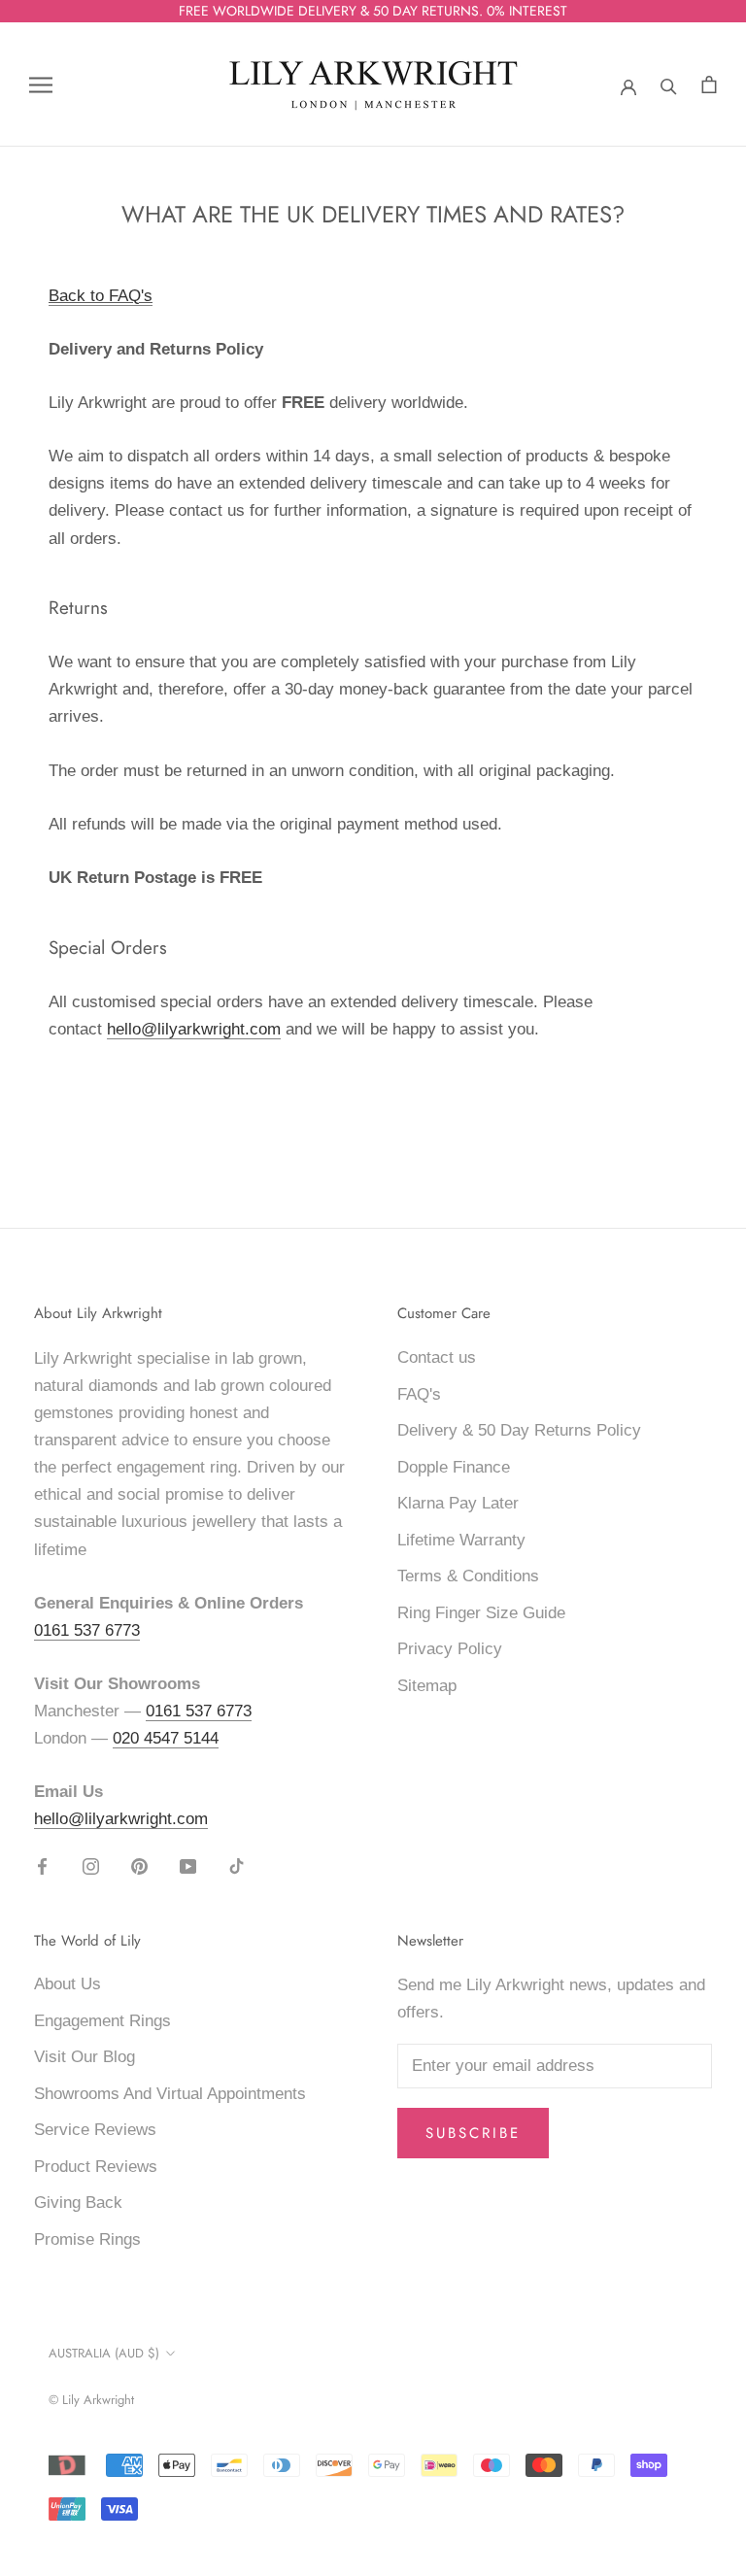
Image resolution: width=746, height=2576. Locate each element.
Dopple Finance (454, 1467)
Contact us (437, 1357)
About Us (68, 1984)
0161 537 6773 (87, 1630)
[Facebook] (42, 1866)
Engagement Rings (102, 2021)
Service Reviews (95, 2130)
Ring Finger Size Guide (481, 1613)
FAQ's (419, 1394)
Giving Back (78, 2203)
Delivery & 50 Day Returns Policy (519, 1430)
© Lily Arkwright (91, 2400)
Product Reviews (96, 2167)
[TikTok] (237, 1866)
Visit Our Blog (85, 2057)
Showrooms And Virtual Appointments (170, 2094)
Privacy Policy (450, 1649)
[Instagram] (91, 1866)
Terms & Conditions (468, 1576)
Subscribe (473, 2133)
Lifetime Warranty (461, 1540)
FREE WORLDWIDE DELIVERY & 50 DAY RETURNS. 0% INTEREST (373, 11)
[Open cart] (709, 85)
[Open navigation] (41, 85)
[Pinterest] (139, 1866)
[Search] (669, 85)
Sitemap (427, 1686)
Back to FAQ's (101, 296)
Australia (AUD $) (104, 2353)
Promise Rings (87, 2239)
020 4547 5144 (166, 1738)
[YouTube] (188, 1866)
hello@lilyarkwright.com (194, 1029)
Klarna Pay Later (458, 1503)
